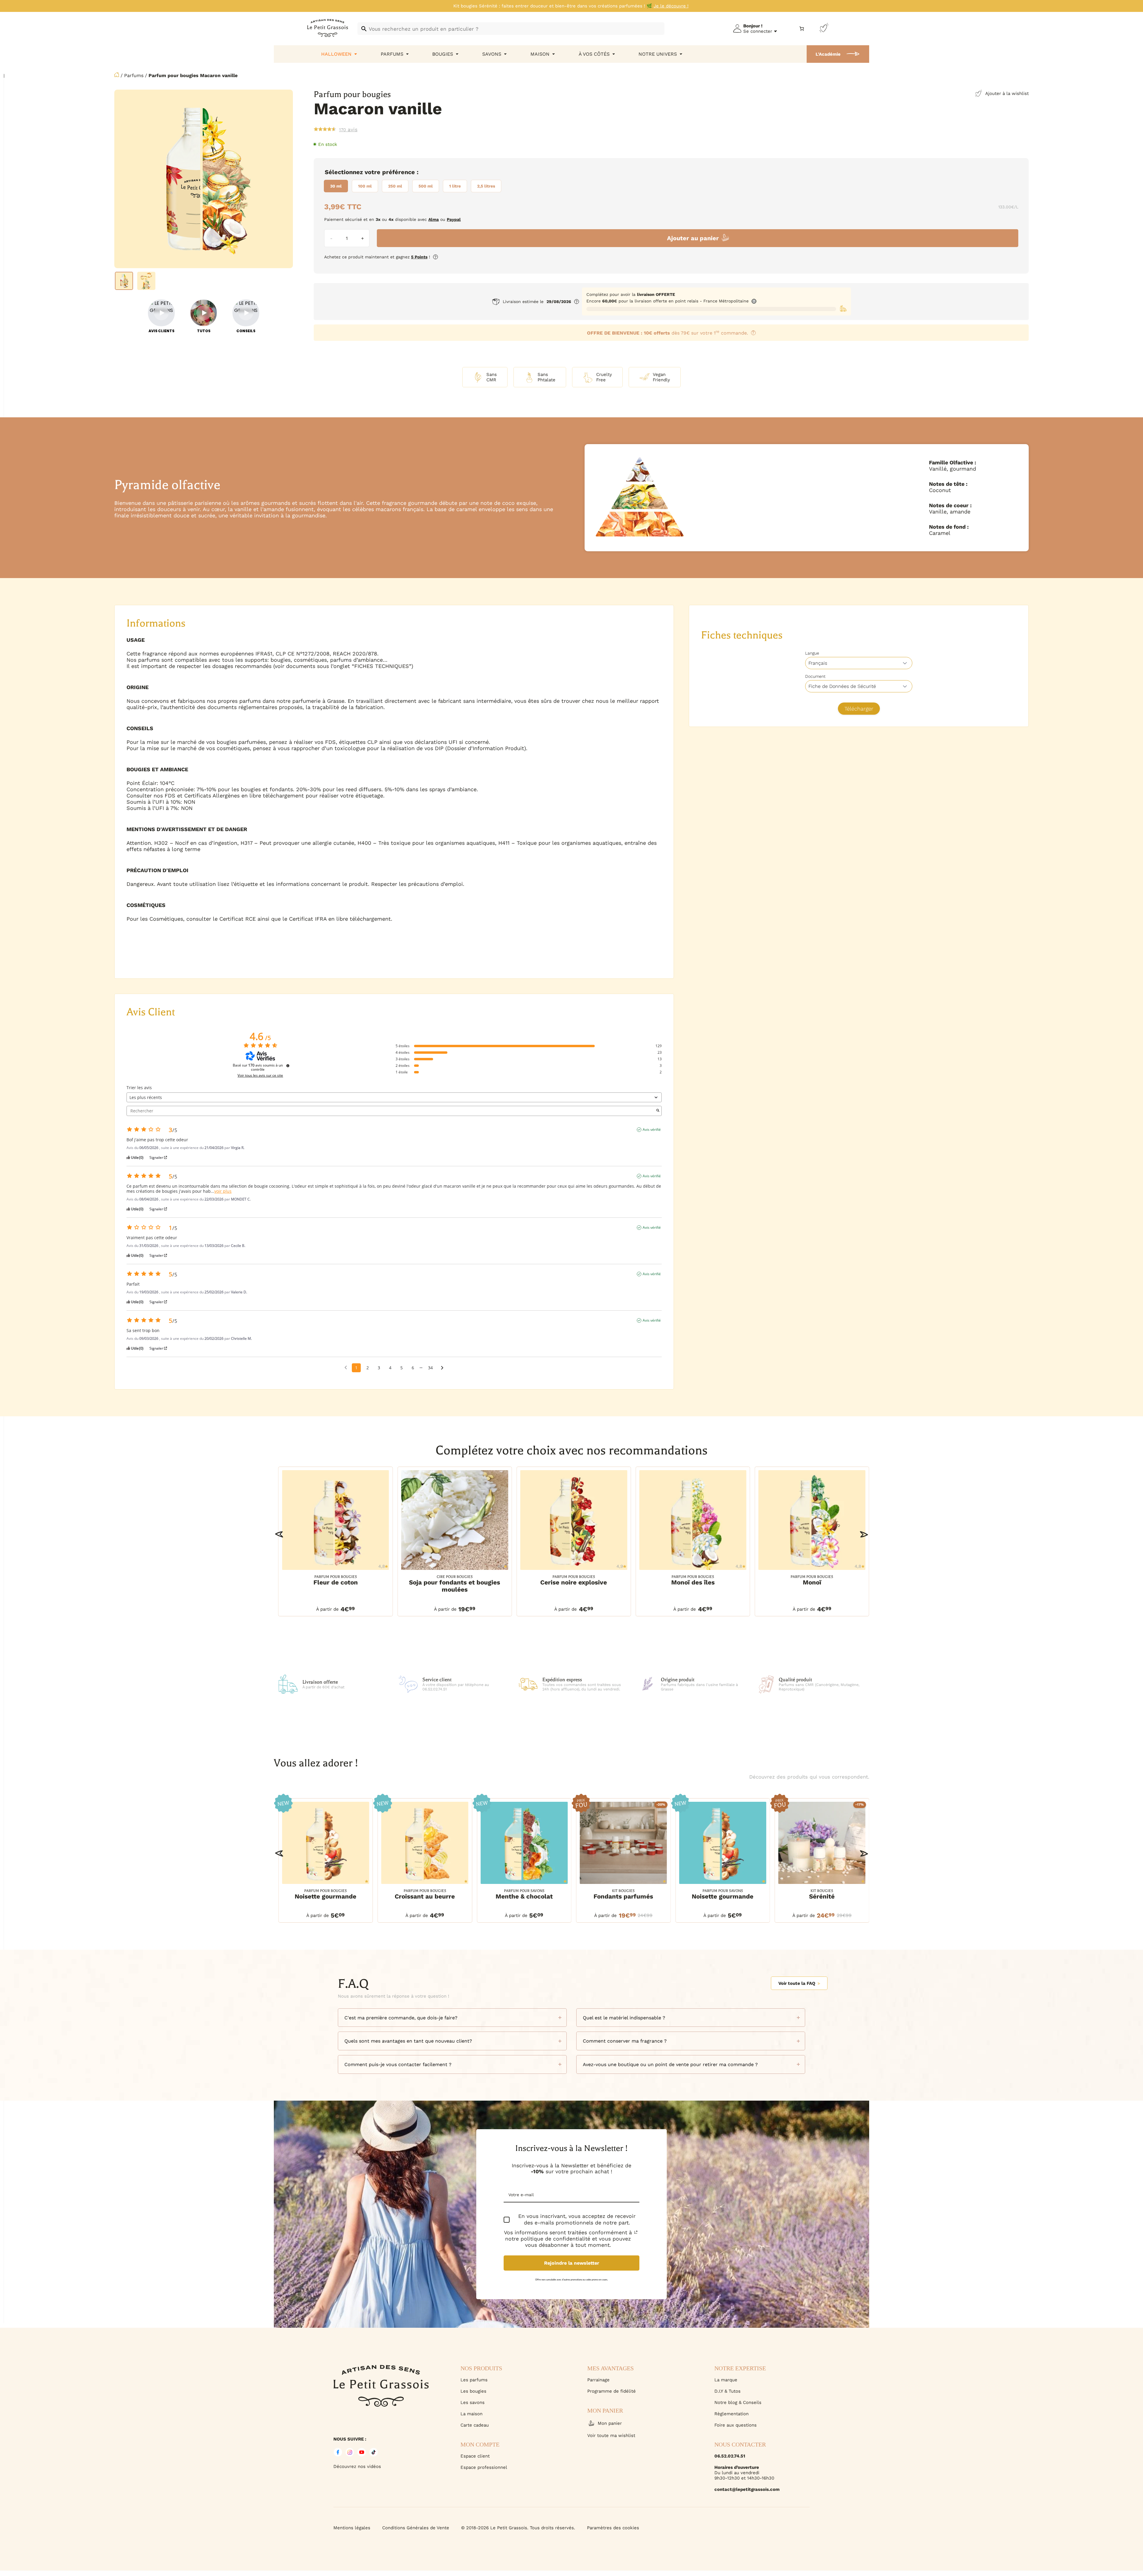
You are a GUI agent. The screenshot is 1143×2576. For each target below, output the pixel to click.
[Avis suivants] (442, 1368)
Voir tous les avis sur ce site (260, 1075)
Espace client (475, 2456)
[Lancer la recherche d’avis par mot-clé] (658, 1111)
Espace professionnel (484, 2467)
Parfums (134, 75)
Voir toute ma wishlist (611, 2436)
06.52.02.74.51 (730, 2456)
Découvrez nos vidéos (357, 2466)
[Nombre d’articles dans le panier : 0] (802, 29)
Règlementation (731, 2414)
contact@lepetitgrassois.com (747, 2489)
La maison (471, 2414)
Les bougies (473, 2391)
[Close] (1132, 2375)
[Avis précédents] (346, 1367)
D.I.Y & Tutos (727, 2391)
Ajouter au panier (693, 238)
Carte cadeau (475, 2425)
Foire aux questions (736, 2425)
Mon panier (610, 2423)
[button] (279, 1534)
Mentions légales (352, 2528)
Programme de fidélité (612, 2391)
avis (348, 129)
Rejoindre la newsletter (572, 2263)
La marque (726, 2380)
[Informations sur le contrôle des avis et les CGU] (288, 1066)
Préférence (399, 172)
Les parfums (474, 2380)
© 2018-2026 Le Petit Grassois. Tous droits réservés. (518, 2528)
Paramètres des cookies (613, 2528)
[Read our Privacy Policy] (636, 2232)
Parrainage (598, 2380)
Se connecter (758, 31)
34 (430, 1368)
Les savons (473, 2402)
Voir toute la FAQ (797, 1983)
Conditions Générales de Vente (416, 2528)
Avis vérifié (652, 1130)
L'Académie (828, 54)
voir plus (223, 1191)
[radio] (336, 186)
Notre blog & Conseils (738, 2402)
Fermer (1065, 2543)
